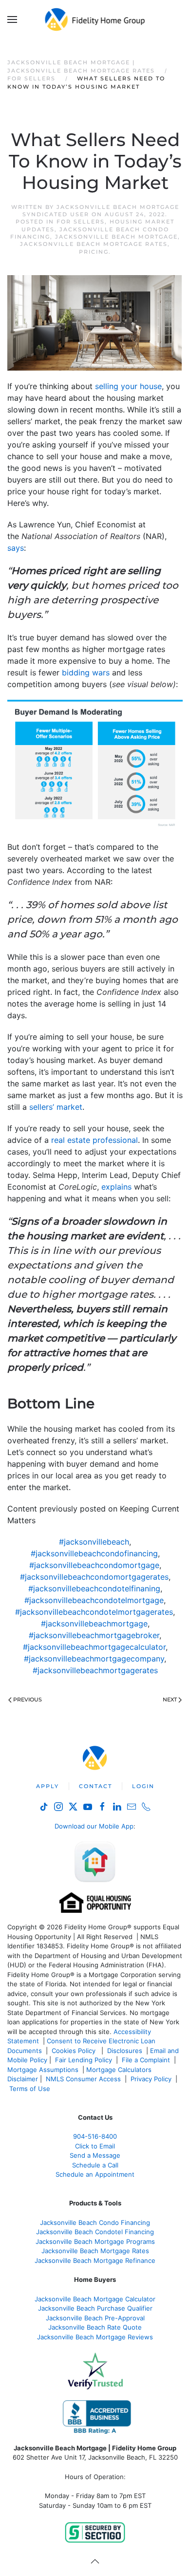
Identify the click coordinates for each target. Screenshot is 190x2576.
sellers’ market (56, 1107)
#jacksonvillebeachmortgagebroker (94, 1635)
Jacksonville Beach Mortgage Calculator (95, 2299)
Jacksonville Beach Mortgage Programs (95, 2241)
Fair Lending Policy (84, 2060)
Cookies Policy (75, 2051)
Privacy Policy (151, 2079)
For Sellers (81, 222)
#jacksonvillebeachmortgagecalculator (94, 1647)
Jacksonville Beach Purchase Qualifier (95, 2308)
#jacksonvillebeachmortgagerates (95, 1670)
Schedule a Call (95, 2165)
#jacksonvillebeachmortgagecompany (94, 1659)
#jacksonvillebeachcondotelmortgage (94, 1600)
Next (170, 1699)
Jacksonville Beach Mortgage (116, 237)
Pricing (94, 252)
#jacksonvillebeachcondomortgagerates (94, 1577)
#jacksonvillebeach (94, 1542)
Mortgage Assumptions (43, 2070)
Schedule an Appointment (95, 2174)
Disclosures (125, 2051)
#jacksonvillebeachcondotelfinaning (94, 1588)
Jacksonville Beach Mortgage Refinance (95, 2260)
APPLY (47, 1786)
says (16, 548)
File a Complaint (147, 2060)
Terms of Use (31, 2089)
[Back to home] (95, 19)
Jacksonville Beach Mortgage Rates (94, 244)
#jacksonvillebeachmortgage (94, 1624)
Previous (28, 1699)
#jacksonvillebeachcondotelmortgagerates (94, 1612)
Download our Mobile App (94, 1826)
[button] (12, 19)
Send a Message (95, 2155)
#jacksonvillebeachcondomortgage (94, 1565)
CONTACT (95, 1786)
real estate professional (95, 1140)
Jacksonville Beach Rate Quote (95, 2327)
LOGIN (143, 1786)
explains (116, 1187)
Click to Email (95, 2146)
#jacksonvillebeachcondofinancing (94, 1553)
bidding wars (86, 672)
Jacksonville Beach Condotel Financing (95, 2232)
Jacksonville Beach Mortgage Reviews (95, 2337)
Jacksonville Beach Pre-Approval (95, 2318)
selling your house (128, 386)
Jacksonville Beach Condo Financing (95, 2222)
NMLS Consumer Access (83, 2079)
